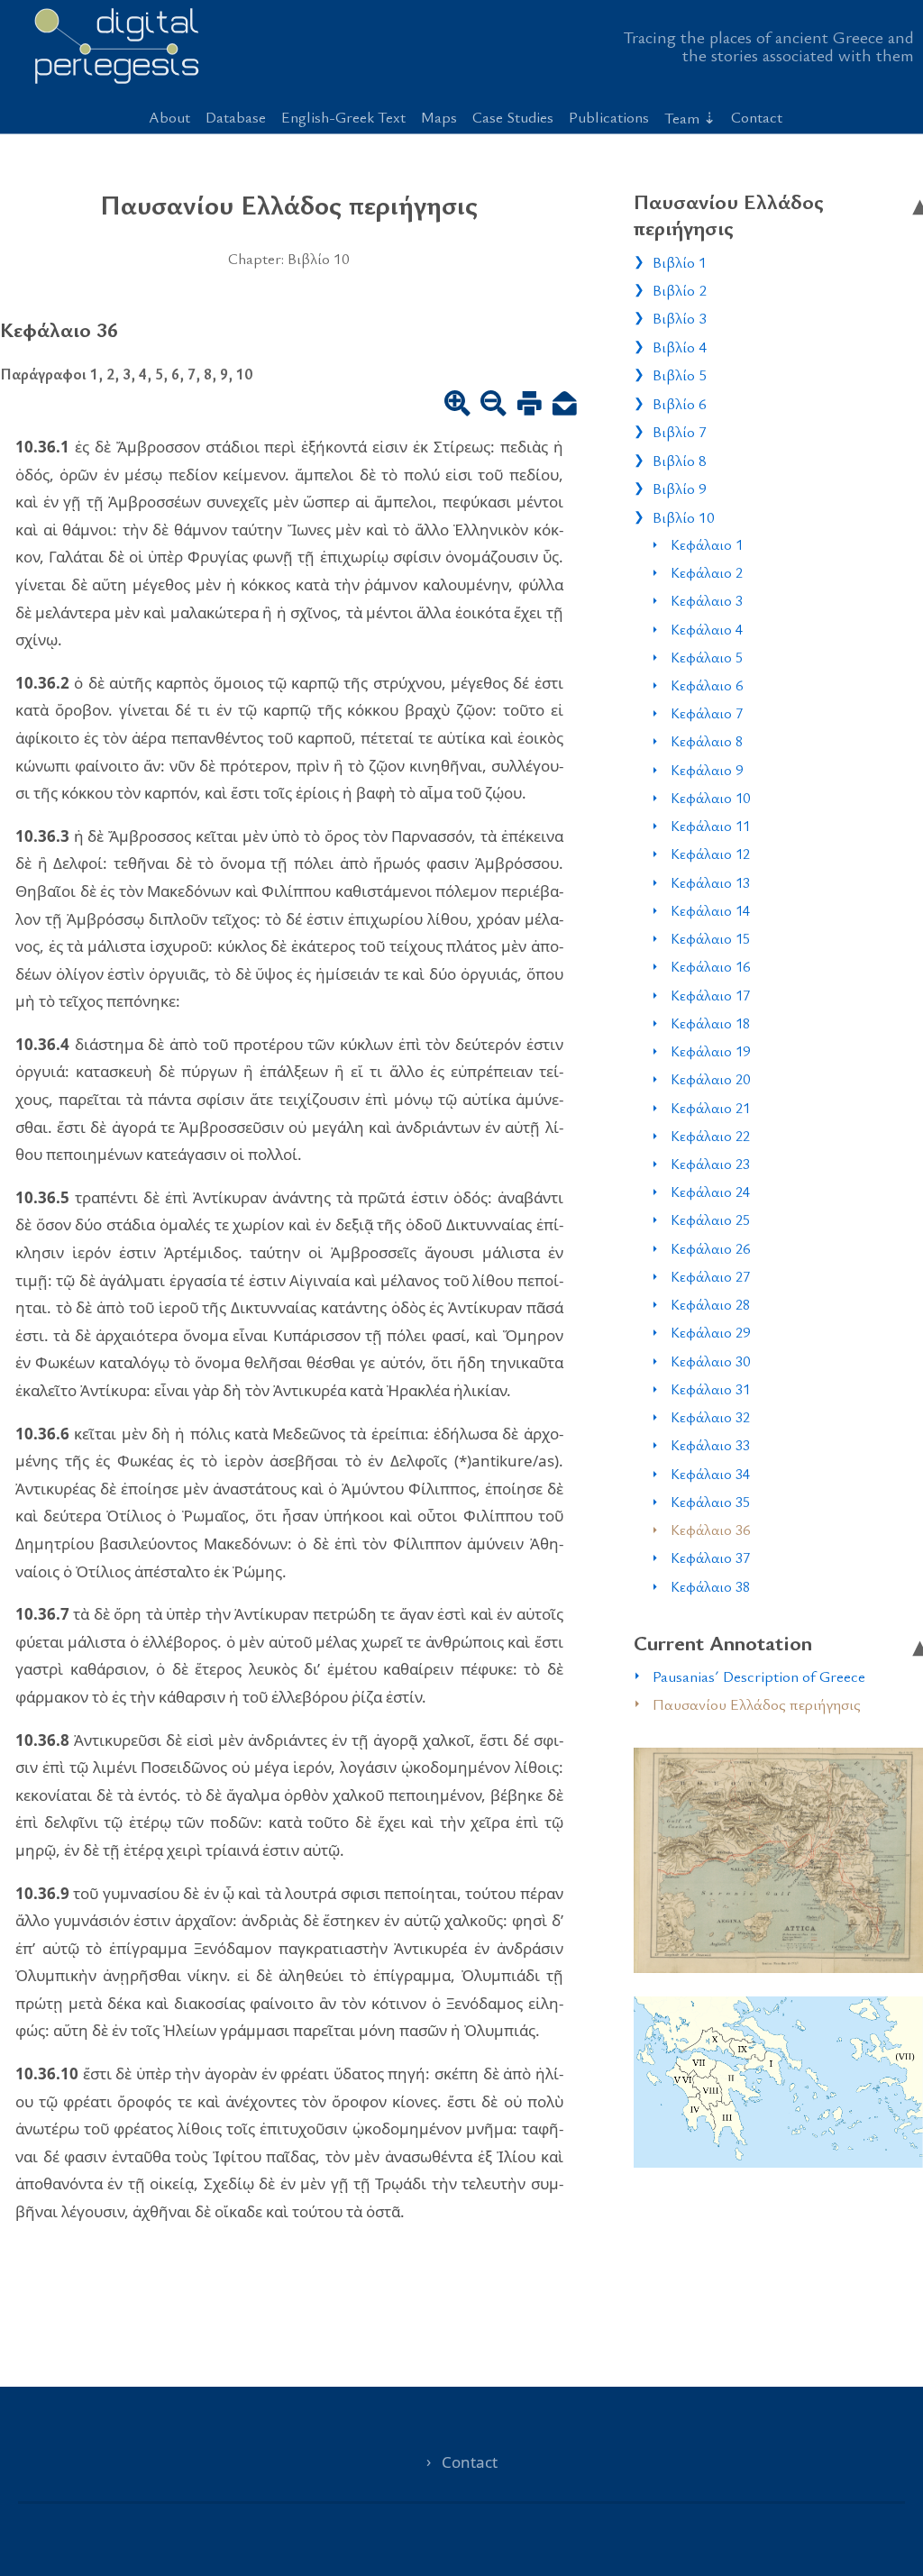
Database (236, 117)
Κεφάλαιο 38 (710, 1586)
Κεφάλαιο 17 (710, 995)
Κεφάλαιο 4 (707, 629)
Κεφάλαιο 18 (710, 1023)
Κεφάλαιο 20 (710, 1079)
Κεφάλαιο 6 (707, 685)
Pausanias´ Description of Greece (759, 1676)
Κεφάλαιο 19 (710, 1051)
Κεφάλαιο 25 (710, 1219)
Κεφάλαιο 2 (707, 572)
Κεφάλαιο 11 (710, 826)
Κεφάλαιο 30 (710, 1361)
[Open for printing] (530, 406)
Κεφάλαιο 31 (710, 1389)
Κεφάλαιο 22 (710, 1136)
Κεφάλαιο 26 (710, 1248)
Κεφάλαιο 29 (710, 1332)
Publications (609, 117)
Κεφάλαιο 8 (707, 741)
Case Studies (513, 117)
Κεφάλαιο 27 (710, 1276)
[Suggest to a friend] (565, 406)
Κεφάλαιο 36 (710, 1530)
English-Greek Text (343, 117)
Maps (439, 117)
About (169, 117)
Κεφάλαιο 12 (710, 854)
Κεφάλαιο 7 (707, 713)
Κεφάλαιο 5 (707, 657)
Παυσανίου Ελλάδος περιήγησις (757, 1704)
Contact (757, 117)
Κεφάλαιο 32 (710, 1417)
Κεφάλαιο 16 (710, 966)
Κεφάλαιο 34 (710, 1474)
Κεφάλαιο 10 (710, 798)
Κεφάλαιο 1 (707, 544)
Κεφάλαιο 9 (707, 770)
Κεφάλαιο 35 (710, 1502)
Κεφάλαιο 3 (707, 600)
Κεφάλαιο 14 (710, 910)
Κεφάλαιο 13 (710, 882)
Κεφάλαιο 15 (710, 938)
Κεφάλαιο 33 (710, 1445)
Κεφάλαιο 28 (710, 1304)
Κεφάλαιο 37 (710, 1557)
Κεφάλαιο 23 (710, 1164)
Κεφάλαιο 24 (710, 1192)
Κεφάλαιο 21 (710, 1108)
